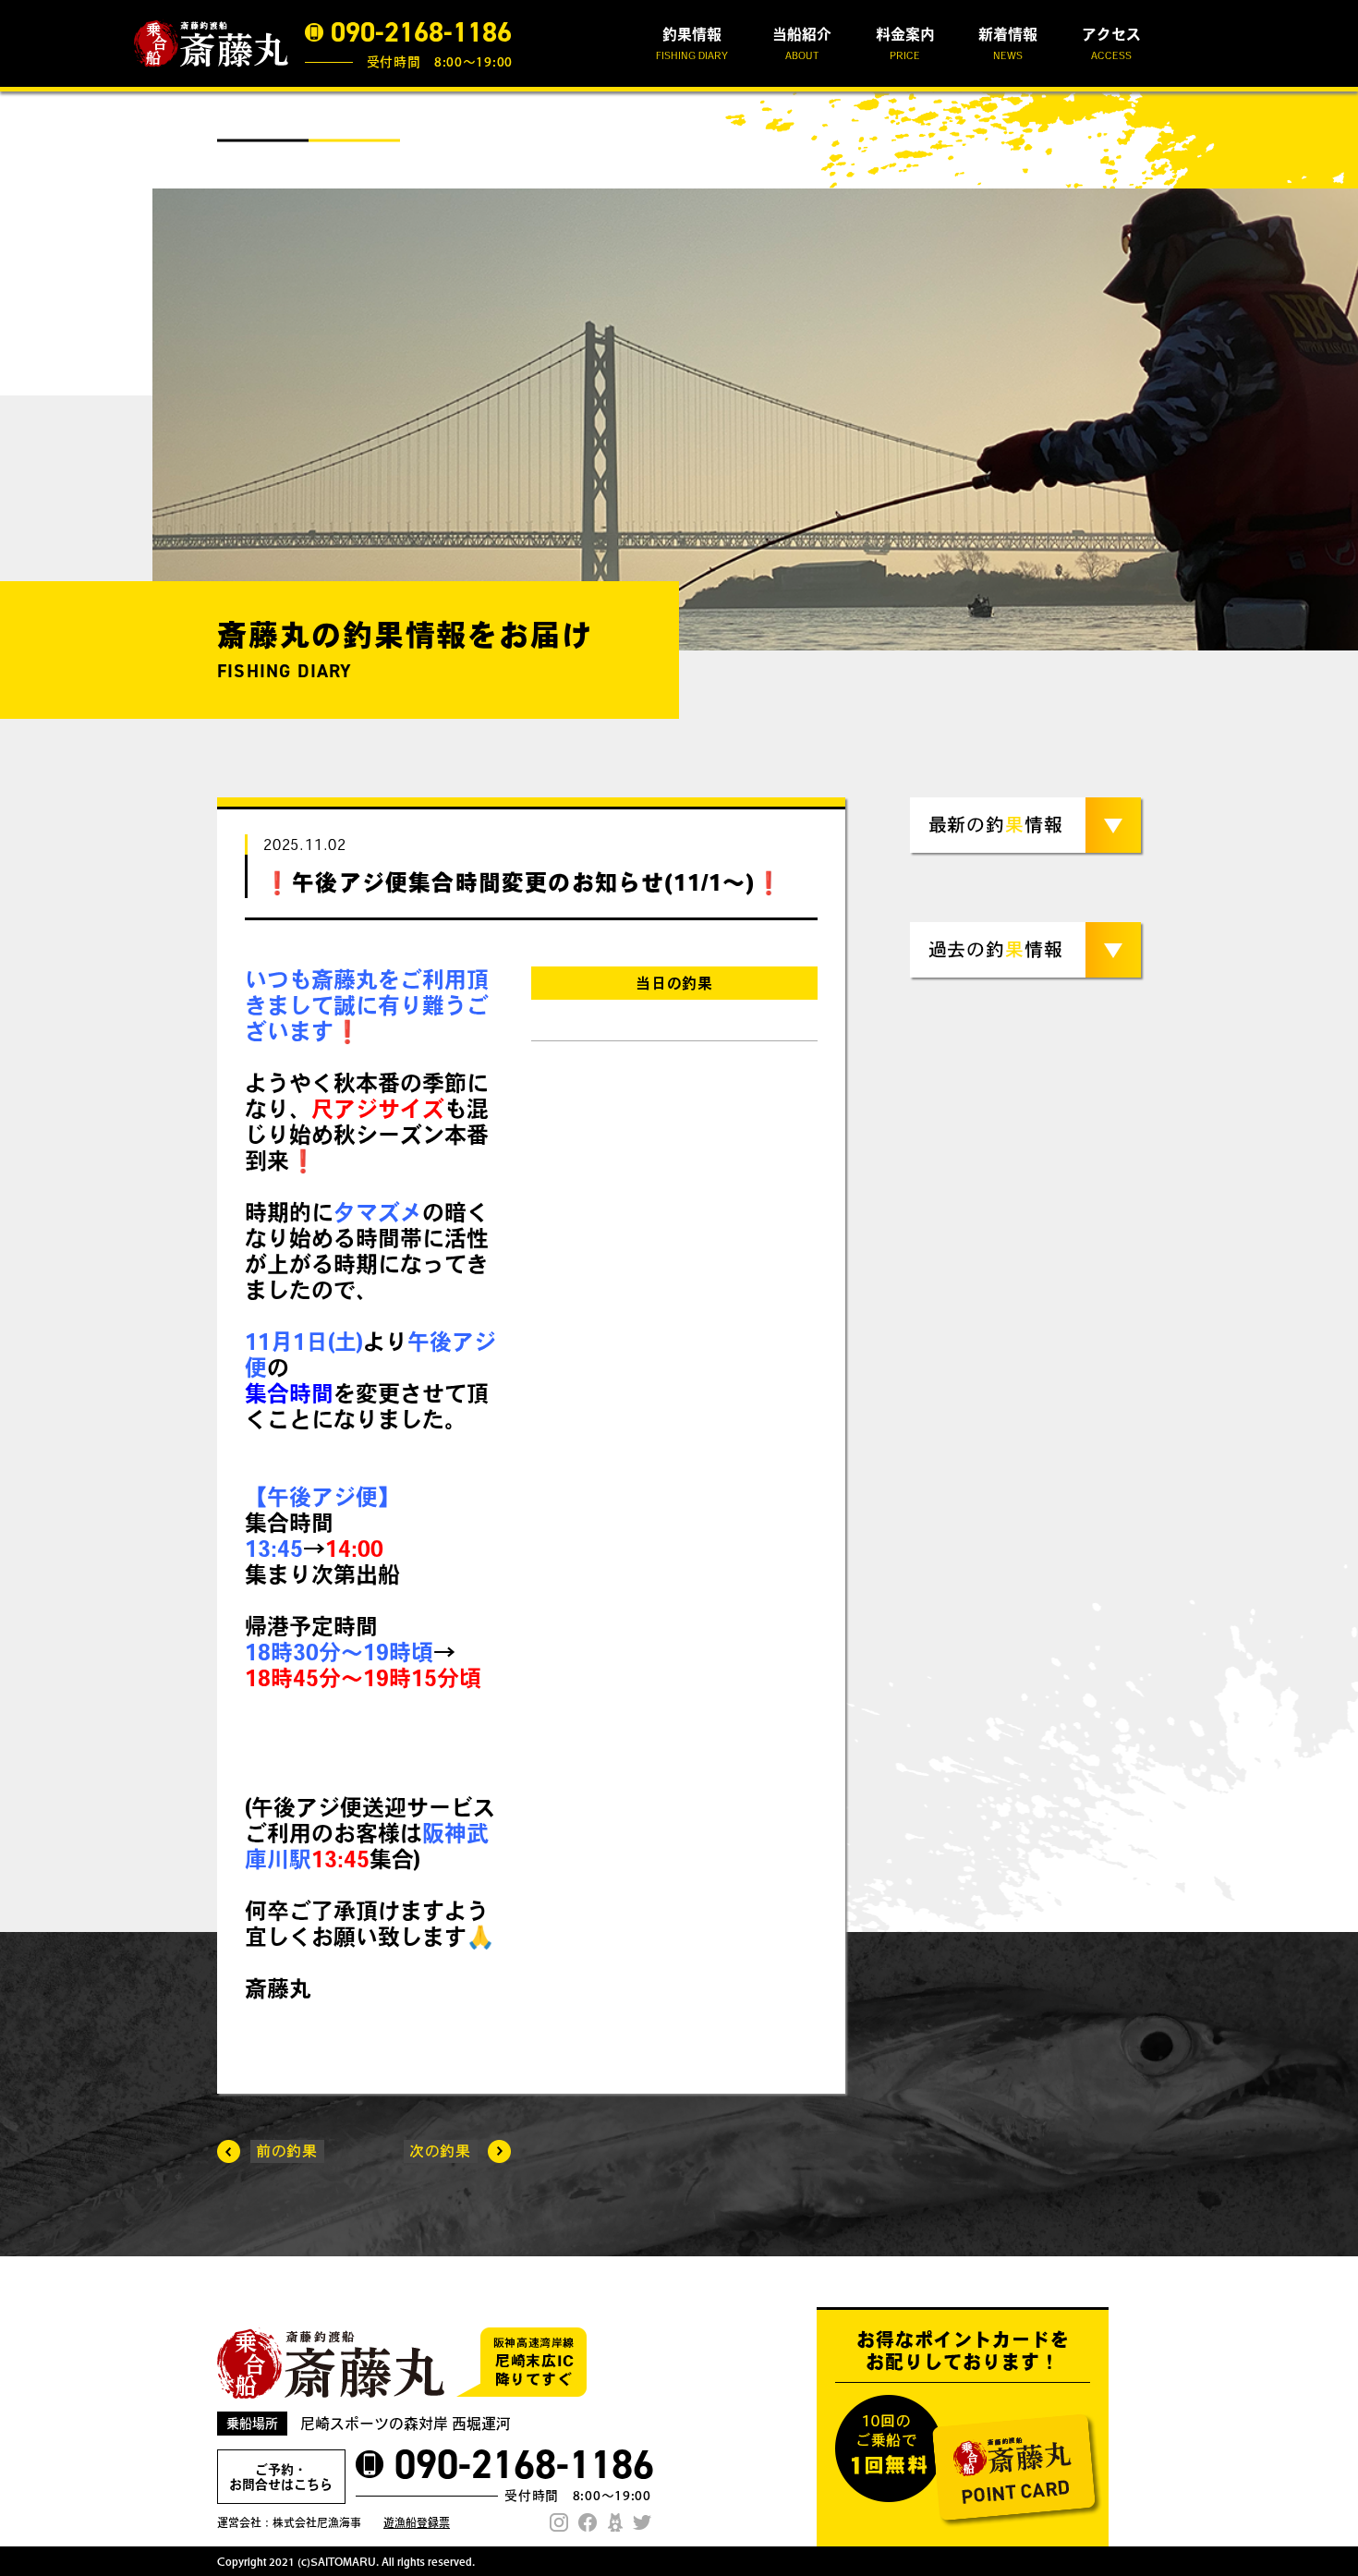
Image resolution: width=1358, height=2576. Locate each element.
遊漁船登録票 (417, 2522)
